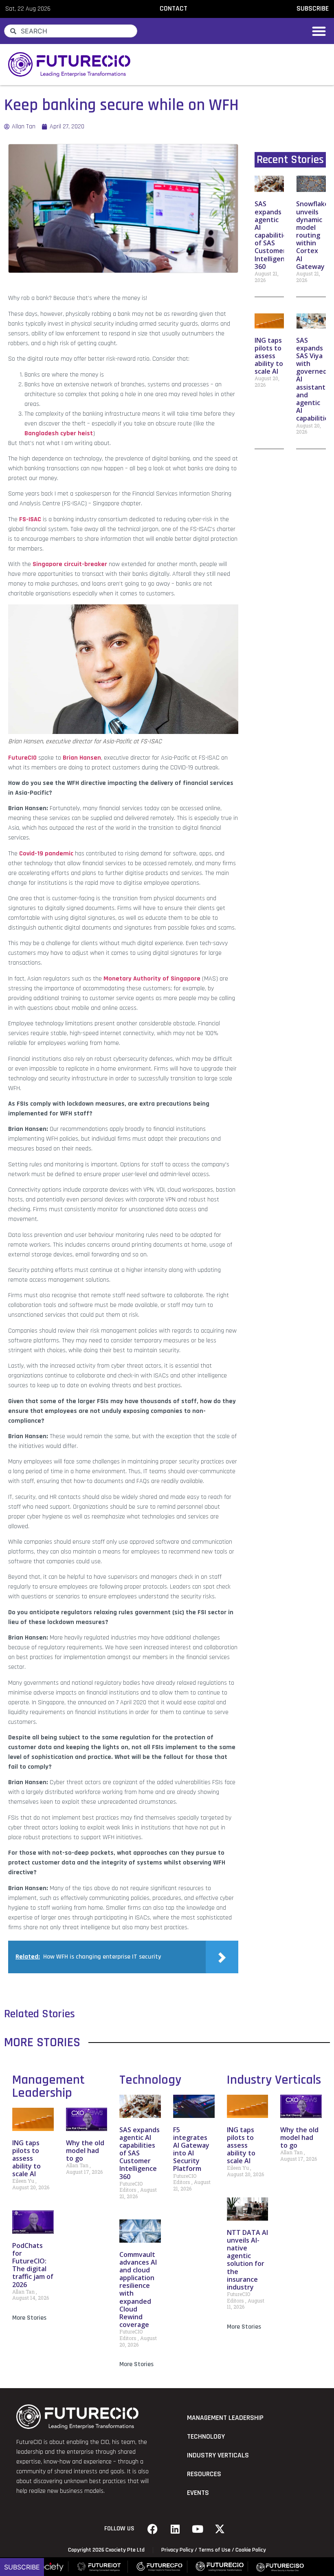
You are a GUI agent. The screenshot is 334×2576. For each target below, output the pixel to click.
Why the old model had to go (85, 2151)
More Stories (29, 2318)
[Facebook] (153, 2529)
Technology (150, 2080)
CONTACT (174, 9)
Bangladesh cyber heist (59, 433)
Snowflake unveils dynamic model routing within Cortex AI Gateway (312, 235)
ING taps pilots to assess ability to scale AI (269, 356)
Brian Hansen (82, 758)
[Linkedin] (175, 2529)
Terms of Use (214, 2550)
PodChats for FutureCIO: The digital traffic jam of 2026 (33, 2265)
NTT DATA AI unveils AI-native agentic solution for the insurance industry (247, 2260)
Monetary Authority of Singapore (152, 979)
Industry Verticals (274, 2080)
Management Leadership (48, 2086)
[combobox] (71, 31)
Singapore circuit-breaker (70, 564)
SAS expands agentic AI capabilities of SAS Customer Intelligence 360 (273, 235)
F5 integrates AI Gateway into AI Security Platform (191, 2149)
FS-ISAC (30, 519)
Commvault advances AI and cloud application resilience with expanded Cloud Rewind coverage (138, 2290)
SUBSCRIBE (313, 9)
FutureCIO (22, 758)
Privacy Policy (177, 2550)
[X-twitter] (220, 2529)
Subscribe (22, 2567)
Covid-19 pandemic (46, 854)
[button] (319, 31)
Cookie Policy (251, 2550)
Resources (204, 2474)
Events (198, 2493)
